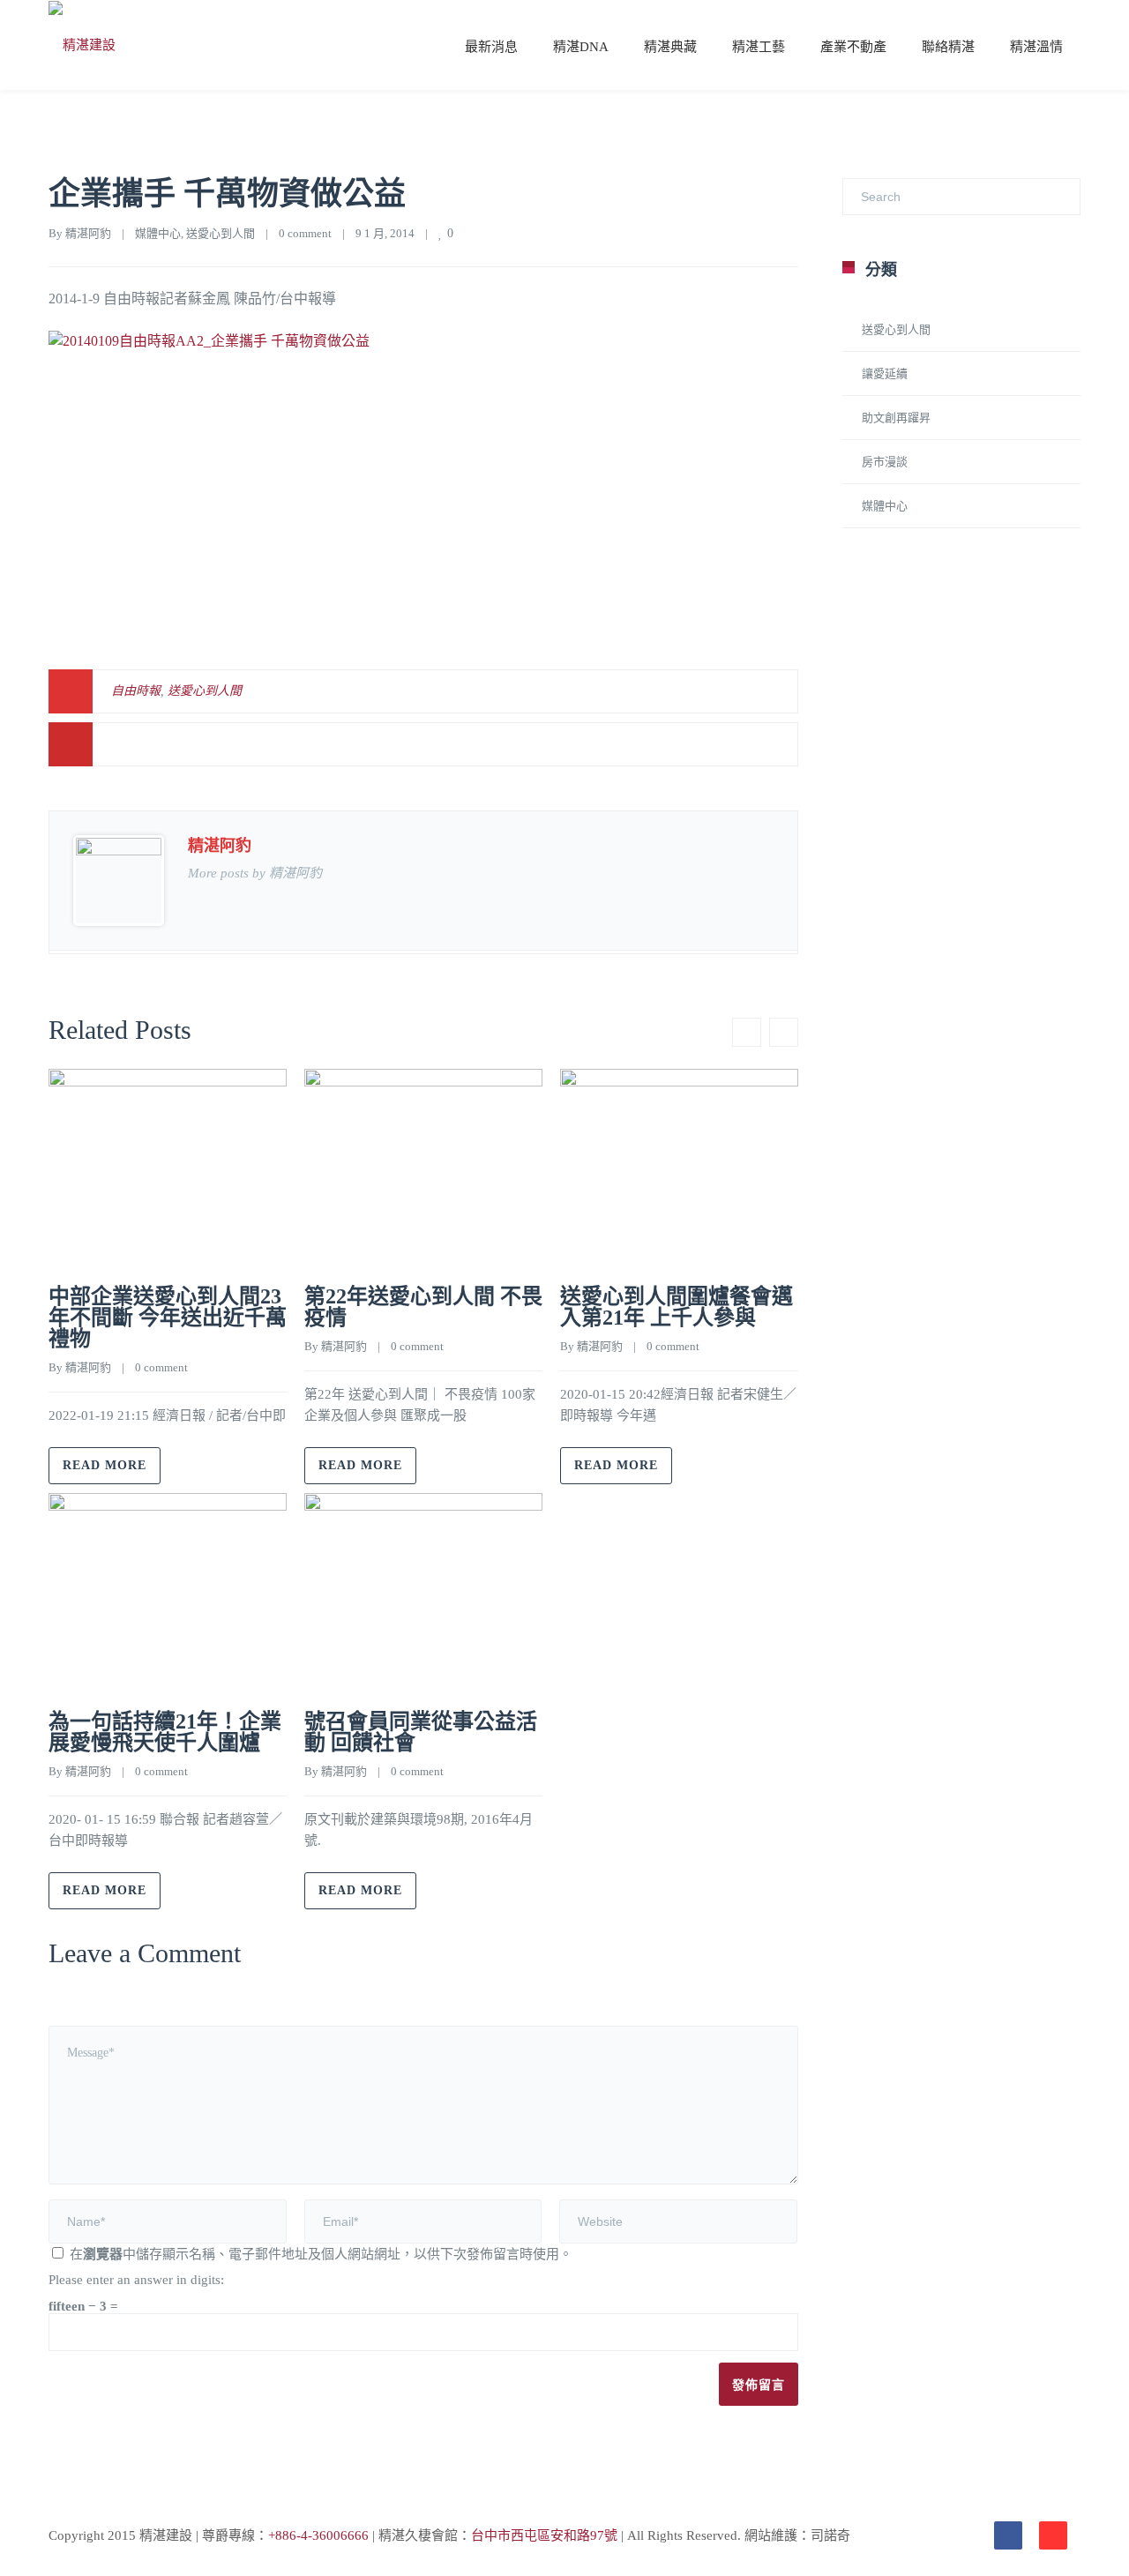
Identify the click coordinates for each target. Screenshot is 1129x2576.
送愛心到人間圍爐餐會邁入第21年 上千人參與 (677, 1307)
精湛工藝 (759, 47)
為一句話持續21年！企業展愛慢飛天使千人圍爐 (165, 1732)
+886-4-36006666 (318, 2535)
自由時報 (136, 691)
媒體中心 (158, 233)
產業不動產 (853, 47)
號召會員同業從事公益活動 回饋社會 (421, 1732)
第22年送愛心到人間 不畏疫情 (423, 1307)
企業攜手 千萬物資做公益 (227, 194)
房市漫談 (885, 462)
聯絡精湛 (948, 47)
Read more (105, 1465)
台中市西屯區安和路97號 (544, 2535)
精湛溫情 (1036, 47)
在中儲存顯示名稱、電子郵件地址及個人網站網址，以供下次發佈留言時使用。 (321, 2254)
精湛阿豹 (88, 233)
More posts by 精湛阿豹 (255, 873)
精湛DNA (581, 47)
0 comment (305, 233)
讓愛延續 (885, 373)
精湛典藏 (670, 47)
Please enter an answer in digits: (136, 2280)
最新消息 (491, 47)
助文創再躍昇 (896, 418)
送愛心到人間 (221, 233)
